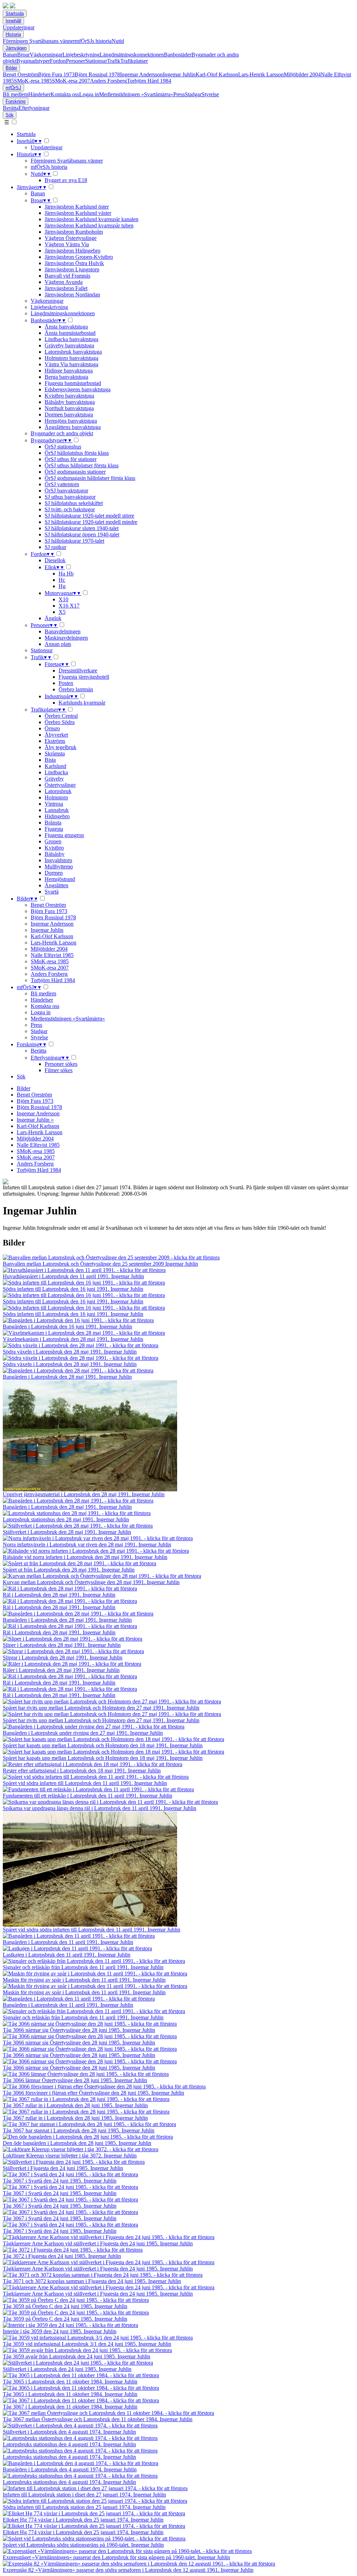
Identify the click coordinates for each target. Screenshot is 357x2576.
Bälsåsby (55, 854)
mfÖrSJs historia (93, 41)
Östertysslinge (60, 785)
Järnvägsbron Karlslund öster (77, 207)
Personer (75, 61)
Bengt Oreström (20, 74)
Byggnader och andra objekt (62, 433)
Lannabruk (57, 810)
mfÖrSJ (13, 88)
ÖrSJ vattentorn (62, 484)
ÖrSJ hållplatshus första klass (77, 453)
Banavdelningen (63, 631)
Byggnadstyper (33, 61)
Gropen (53, 841)
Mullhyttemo (59, 867)
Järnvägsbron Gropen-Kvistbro (79, 257)
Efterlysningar (34, 108)
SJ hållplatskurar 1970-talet (74, 541)
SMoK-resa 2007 (71, 81)
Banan (10, 55)
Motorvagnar (62, 593)
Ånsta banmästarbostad (70, 333)
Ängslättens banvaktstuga (73, 427)
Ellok (54, 567)
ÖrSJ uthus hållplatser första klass (82, 465)
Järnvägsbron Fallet (66, 288)
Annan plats (58, 644)
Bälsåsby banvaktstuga (70, 402)
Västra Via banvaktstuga (71, 364)
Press (179, 94)
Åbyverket (56, 735)
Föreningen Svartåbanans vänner (39, 41)
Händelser (39, 94)
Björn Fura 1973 (56, 74)
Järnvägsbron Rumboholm (74, 232)
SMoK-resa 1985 (33, 81)
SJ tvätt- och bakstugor (70, 509)
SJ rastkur (55, 547)
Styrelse (210, 94)
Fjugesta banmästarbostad (73, 383)
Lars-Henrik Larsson (261, 74)
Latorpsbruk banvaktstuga (73, 352)
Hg (62, 586)
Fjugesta (54, 829)
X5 (62, 612)
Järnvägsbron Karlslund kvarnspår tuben (89, 225)
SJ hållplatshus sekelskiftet (74, 503)
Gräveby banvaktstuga (69, 345)
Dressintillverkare (78, 671)
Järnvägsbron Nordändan (72, 295)
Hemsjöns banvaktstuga (71, 421)
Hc (62, 580)
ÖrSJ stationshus (63, 447)
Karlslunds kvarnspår (82, 703)
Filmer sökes (59, 1070)
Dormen (54, 873)
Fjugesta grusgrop (64, 835)
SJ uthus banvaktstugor (70, 497)
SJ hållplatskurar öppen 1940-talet (82, 534)
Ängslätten (56, 885)
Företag (56, 664)
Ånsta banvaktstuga (66, 327)
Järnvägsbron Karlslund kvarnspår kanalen (92, 219)
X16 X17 (69, 606)
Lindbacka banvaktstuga (71, 339)
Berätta (11, 108)
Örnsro (52, 728)
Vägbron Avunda (64, 282)
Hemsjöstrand (60, 879)
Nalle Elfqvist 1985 (52, 955)
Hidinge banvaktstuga (69, 371)
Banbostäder (178, 55)
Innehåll (13, 21)
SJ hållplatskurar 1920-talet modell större (89, 516)
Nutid (118, 41)
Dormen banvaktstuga (69, 415)
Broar (23, 55)
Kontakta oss (65, 94)
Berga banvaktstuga (66, 377)
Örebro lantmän (76, 689)
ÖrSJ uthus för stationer (71, 459)
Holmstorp (56, 797)
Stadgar (193, 94)
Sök (10, 115)
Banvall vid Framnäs (67, 276)
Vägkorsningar (46, 55)
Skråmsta (55, 754)
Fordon (58, 61)
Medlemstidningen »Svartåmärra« (136, 94)
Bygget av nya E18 (66, 180)
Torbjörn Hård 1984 (149, 81)
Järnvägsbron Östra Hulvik (74, 263)
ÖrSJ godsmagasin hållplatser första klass (90, 478)
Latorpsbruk (58, 791)
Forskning (16, 101)
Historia (13, 34)
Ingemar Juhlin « (35, 1120)
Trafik (114, 61)
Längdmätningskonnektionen (132, 55)
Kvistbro (54, 848)
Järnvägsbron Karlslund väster (78, 213)
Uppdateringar (19, 27)
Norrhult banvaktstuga (69, 408)
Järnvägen (16, 48)
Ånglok (53, 618)
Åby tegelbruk (60, 747)
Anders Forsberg (108, 81)
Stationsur (96, 61)
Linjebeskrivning (81, 55)
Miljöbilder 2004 (302, 74)
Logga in (89, 94)
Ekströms (55, 741)
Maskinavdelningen (66, 638)
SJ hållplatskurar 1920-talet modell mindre (91, 522)
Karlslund (55, 766)
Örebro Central (61, 716)
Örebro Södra (60, 722)
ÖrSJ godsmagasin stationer (75, 472)
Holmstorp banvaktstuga (71, 358)
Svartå (52, 892)
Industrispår (61, 696)
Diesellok (55, 560)
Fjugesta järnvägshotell (84, 677)
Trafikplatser (134, 61)
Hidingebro (57, 816)
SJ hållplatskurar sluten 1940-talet (82, 528)
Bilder (11, 68)
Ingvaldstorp (58, 860)
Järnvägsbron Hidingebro (73, 251)
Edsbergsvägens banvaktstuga (78, 389)
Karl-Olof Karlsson (217, 74)
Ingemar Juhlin (179, 74)
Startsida (15, 13)
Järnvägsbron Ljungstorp (72, 269)
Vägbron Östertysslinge (71, 238)
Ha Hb (66, 574)
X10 (63, 599)
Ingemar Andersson (141, 74)
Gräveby (54, 779)
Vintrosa (54, 804)
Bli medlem (16, 94)
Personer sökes (61, 1064)
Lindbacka (56, 772)
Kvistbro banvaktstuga (69, 396)
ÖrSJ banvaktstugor (66, 491)
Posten (66, 683)
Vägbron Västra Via (67, 244)
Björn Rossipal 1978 (97, 74)
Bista (50, 760)
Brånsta (53, 823)
